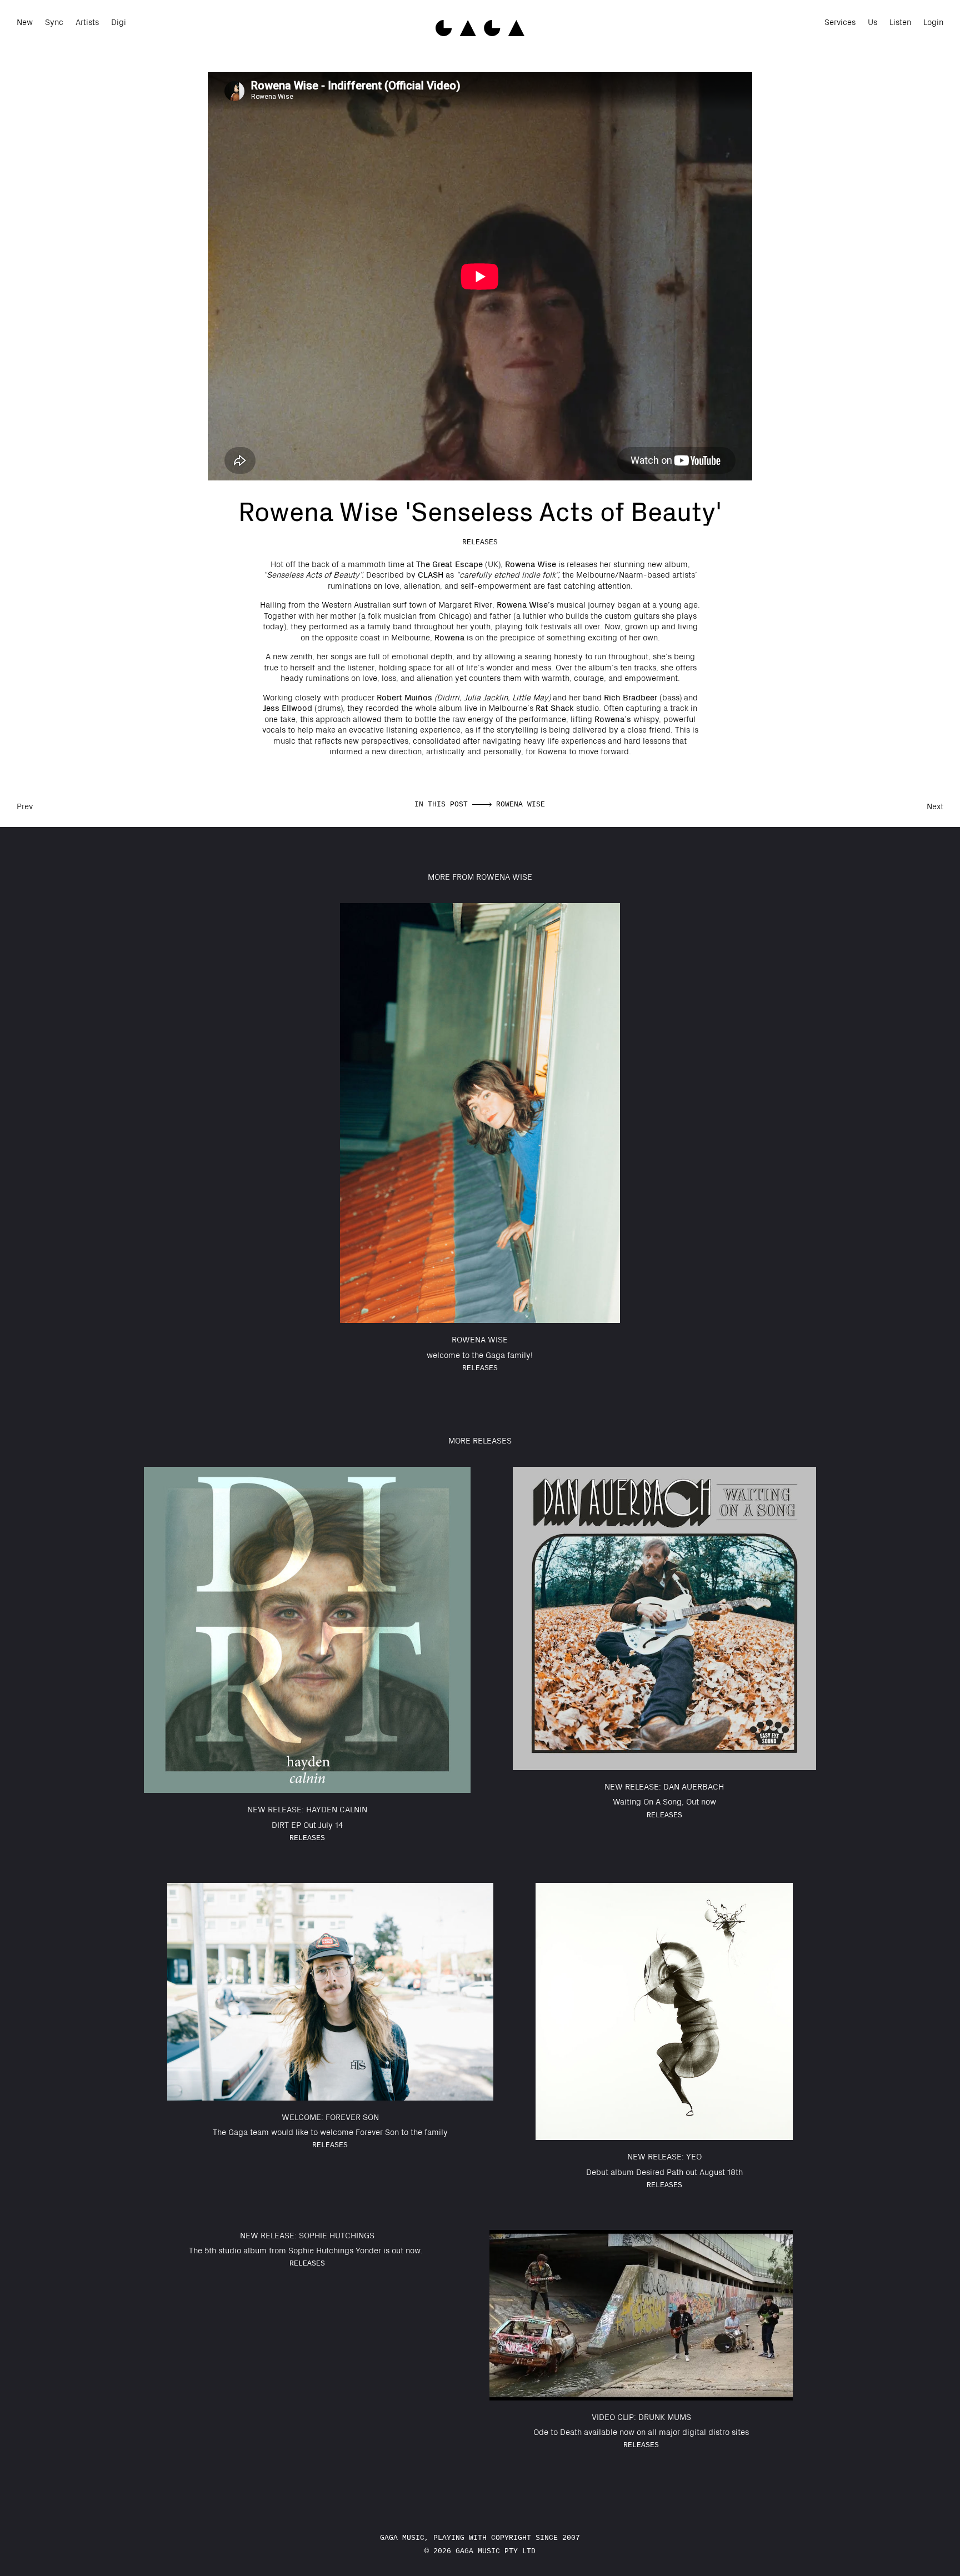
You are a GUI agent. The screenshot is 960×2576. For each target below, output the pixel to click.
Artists (87, 22)
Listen (900, 22)
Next (935, 806)
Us (872, 22)
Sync (54, 22)
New (25, 22)
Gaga (480, 28)
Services (840, 22)
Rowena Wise (521, 805)
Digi (119, 22)
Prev (25, 806)
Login (933, 22)
